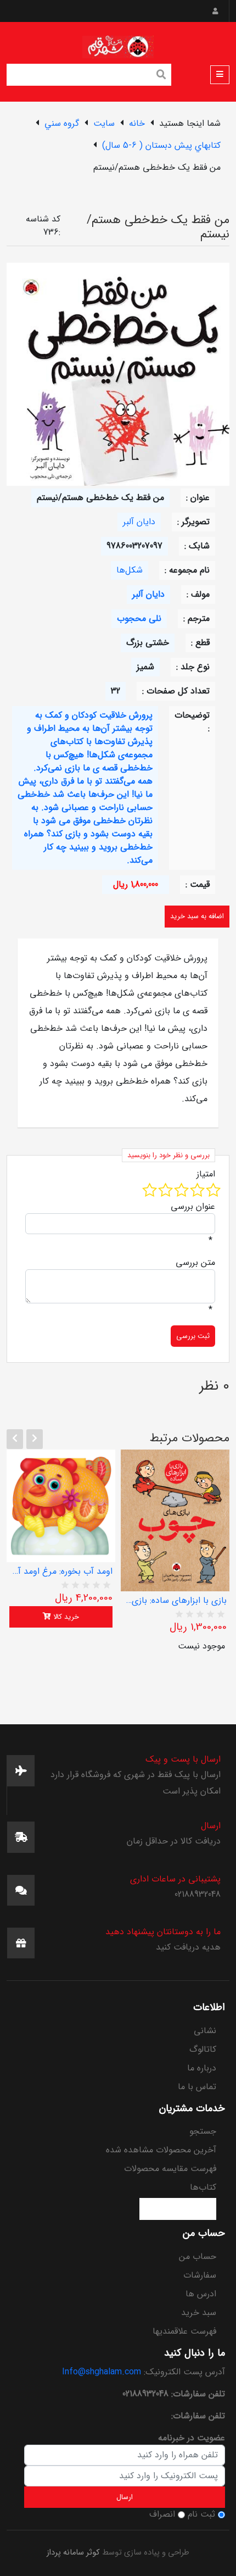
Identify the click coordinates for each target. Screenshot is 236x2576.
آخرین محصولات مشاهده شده (161, 2150)
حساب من (198, 2256)
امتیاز (206, 1174)
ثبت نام (201, 2514)
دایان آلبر (139, 522)
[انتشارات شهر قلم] (118, 45)
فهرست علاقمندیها (184, 2331)
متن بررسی (195, 1263)
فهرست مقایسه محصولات (170, 2169)
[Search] (161, 76)
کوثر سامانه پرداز (73, 2553)
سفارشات (200, 2275)
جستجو (203, 2131)
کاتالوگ (203, 2049)
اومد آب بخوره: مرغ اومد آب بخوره (61, 1572)
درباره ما (202, 2068)
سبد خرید (199, 2313)
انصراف (162, 2514)
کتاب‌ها (203, 2187)
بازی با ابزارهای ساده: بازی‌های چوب (175, 1601)
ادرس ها (201, 2294)
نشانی (205, 2031)
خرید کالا (65, 1617)
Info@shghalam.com (102, 2372)
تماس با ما (197, 2087)
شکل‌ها (130, 570)
